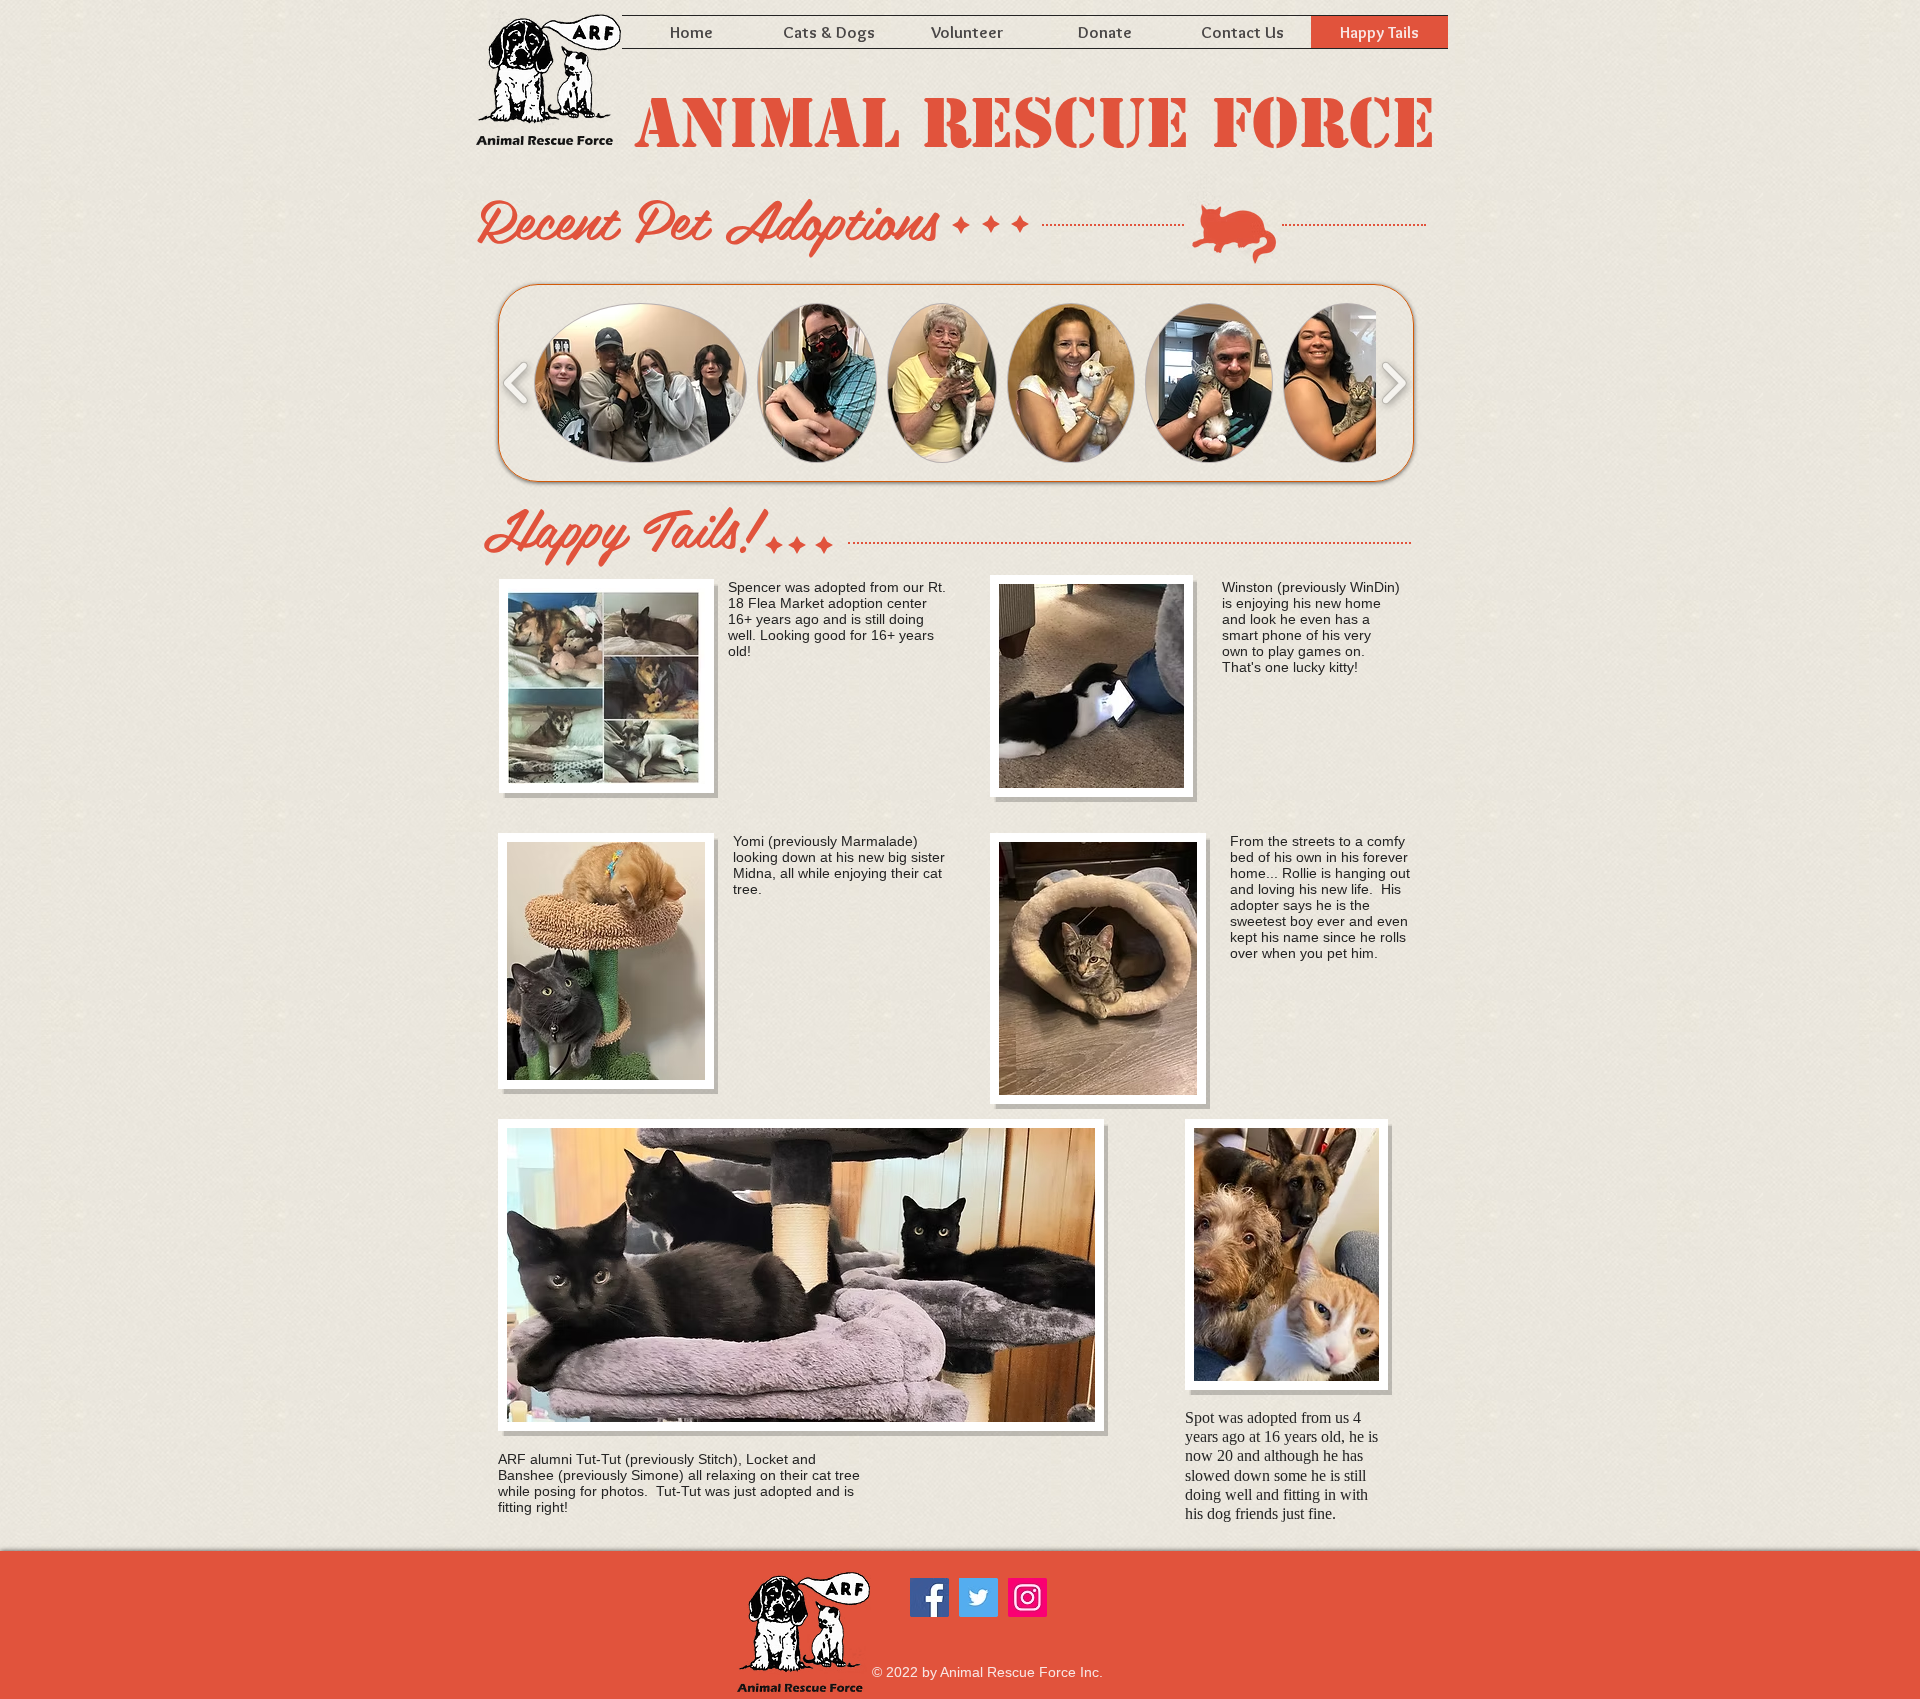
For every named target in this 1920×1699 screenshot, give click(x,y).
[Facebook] (929, 1597)
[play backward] (516, 383)
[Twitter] (978, 1597)
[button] (640, 383)
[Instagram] (1027, 1597)
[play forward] (1393, 383)
